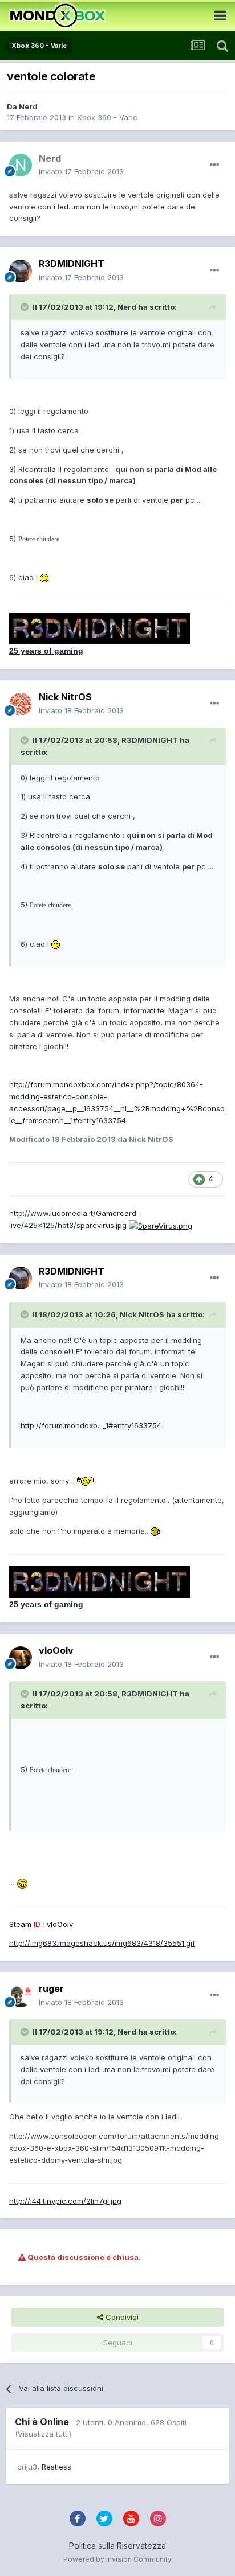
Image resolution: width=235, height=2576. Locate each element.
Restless (56, 2467)
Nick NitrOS (65, 697)
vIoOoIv (56, 1650)
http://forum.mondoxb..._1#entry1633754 (91, 1425)
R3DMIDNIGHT (72, 264)
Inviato (81, 171)
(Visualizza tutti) (43, 2434)
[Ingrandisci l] (44, 577)
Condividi (121, 2317)
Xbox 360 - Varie (107, 117)
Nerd (28, 106)
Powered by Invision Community (117, 2559)
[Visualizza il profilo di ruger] (21, 1996)
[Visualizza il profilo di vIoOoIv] (21, 1658)
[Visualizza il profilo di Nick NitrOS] (21, 704)
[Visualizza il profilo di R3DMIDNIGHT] (21, 271)
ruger (51, 1989)
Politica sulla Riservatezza (117, 2546)
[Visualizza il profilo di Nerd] (21, 165)
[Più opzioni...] (214, 165)
